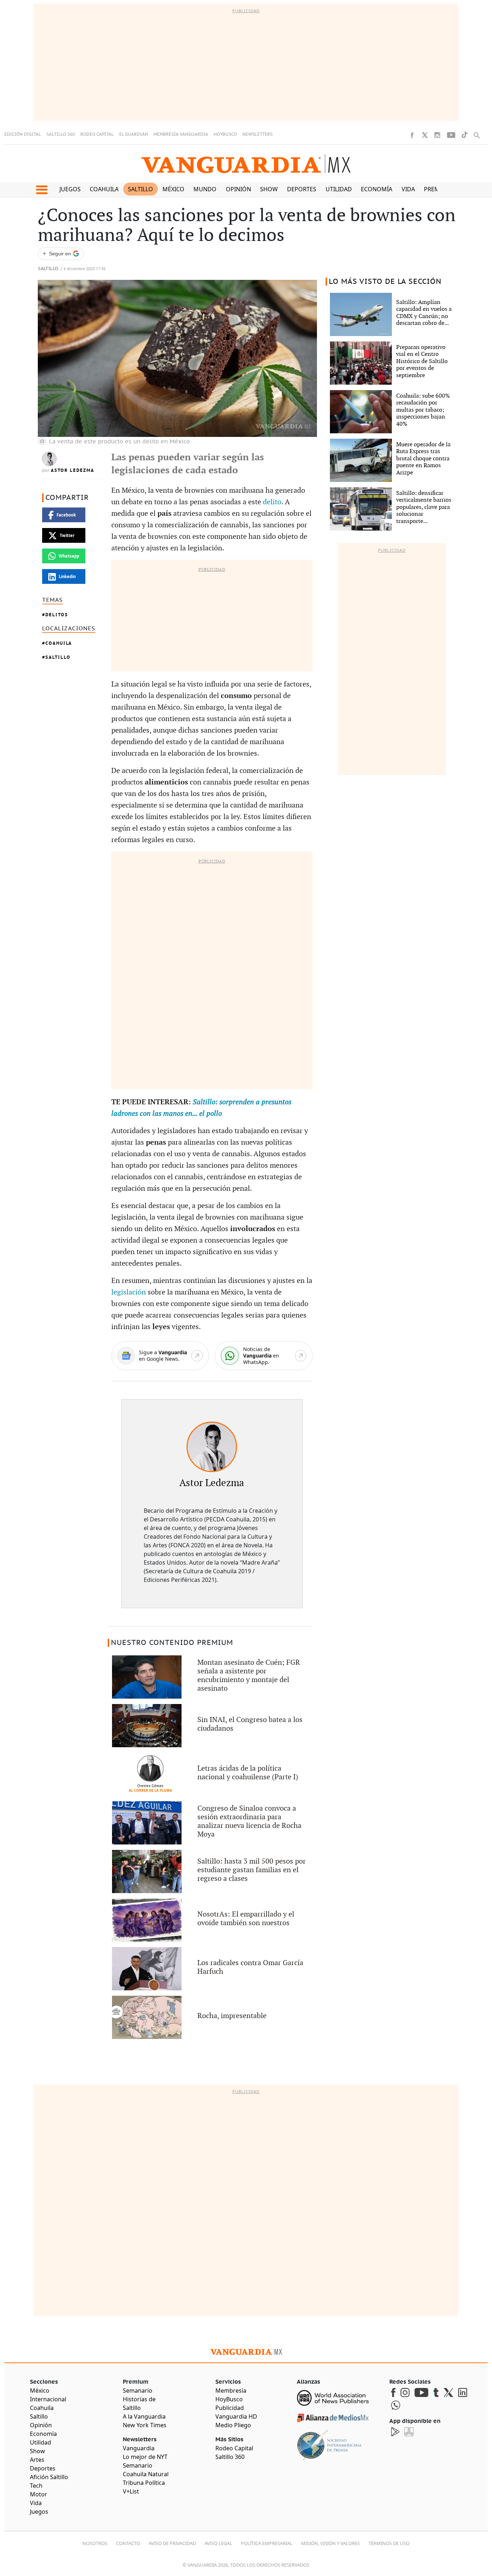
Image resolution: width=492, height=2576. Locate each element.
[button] (42, 190)
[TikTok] (465, 135)
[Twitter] (425, 135)
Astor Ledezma (73, 470)
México (173, 189)
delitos (57, 615)
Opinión (238, 189)
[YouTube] (451, 135)
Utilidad (339, 189)
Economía (377, 189)
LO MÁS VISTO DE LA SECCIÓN (385, 282)
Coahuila (104, 189)
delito (272, 502)
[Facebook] (412, 135)
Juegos (70, 189)
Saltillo (140, 189)
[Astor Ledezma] (212, 1447)
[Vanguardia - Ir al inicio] (246, 164)
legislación (129, 1292)
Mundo (205, 189)
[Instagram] (437, 135)
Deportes (302, 189)
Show (269, 189)
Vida (408, 189)
